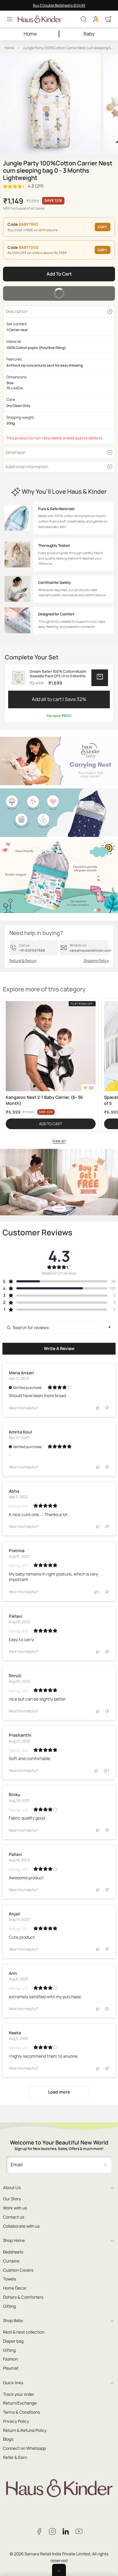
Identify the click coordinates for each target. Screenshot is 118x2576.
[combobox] (110, 1327)
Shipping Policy (96, 961)
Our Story (12, 2199)
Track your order (19, 2394)
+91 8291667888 (32, 950)
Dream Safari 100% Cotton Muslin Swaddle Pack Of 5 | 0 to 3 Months (58, 674)
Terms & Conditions (21, 2412)
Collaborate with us (21, 2226)
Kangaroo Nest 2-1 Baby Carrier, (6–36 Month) (44, 1100)
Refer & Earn (15, 2457)
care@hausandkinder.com (90, 950)
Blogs (8, 2439)
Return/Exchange (20, 2403)
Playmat (11, 2368)
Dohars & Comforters (23, 2297)
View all (59, 1141)
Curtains (11, 2261)
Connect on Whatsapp (25, 2448)
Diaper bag (13, 2341)
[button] (10, 19)
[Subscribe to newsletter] (105, 2165)
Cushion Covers (18, 2270)
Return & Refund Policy (25, 2430)
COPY (102, 227)
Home (30, 34)
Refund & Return (23, 961)
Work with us (15, 2208)
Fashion (10, 2359)
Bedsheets (13, 2252)
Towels (10, 2279)
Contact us (14, 2217)
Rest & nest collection (24, 2332)
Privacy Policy (16, 2421)
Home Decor (15, 2288)
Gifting (9, 2306)
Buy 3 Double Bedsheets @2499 (59, 5)
